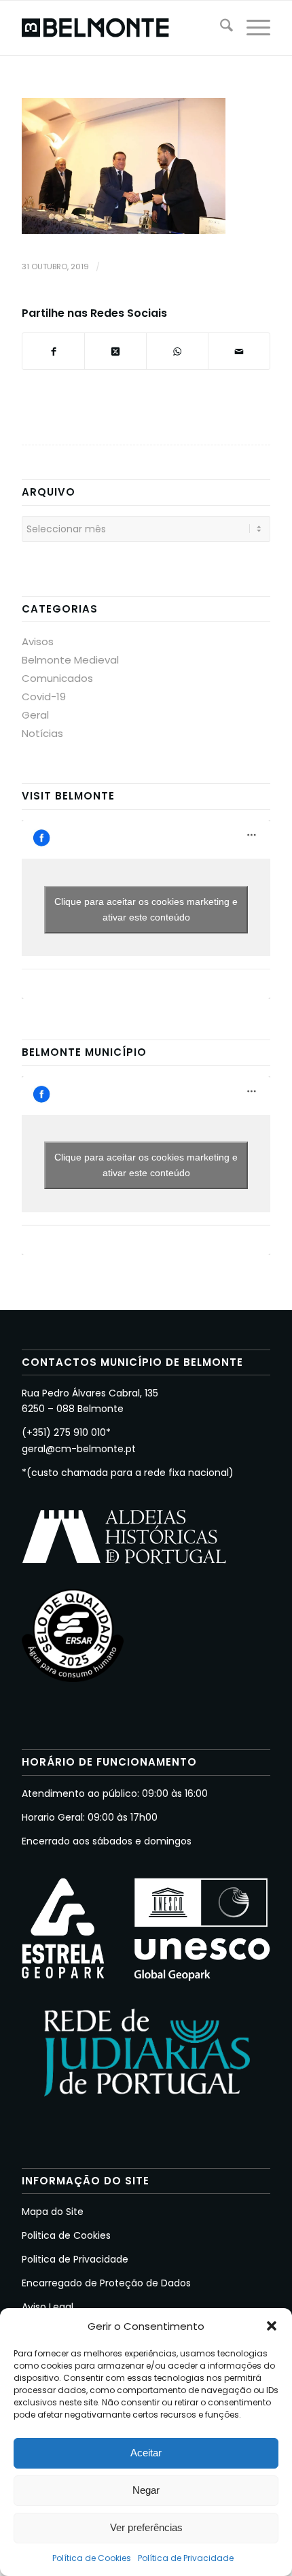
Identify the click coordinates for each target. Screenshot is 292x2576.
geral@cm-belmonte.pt (79, 1449)
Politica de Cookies (66, 2235)
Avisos (38, 641)
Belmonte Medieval (70, 660)
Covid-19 (44, 697)
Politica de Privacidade (75, 2259)
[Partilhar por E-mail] (239, 351)
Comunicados (57, 678)
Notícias (42, 733)
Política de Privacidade (186, 2558)
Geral (35, 715)
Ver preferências (146, 2527)
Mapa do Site (53, 2212)
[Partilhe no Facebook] (53, 351)
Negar (146, 2490)
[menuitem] (220, 28)
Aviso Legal (48, 2307)
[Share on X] (115, 351)
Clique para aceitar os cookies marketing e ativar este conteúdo (146, 909)
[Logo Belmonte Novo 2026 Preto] (121, 28)
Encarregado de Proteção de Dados (106, 2283)
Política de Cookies (92, 2558)
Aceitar (146, 2453)
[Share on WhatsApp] (177, 351)
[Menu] (252, 28)
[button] (272, 2326)
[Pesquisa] (220, 28)
